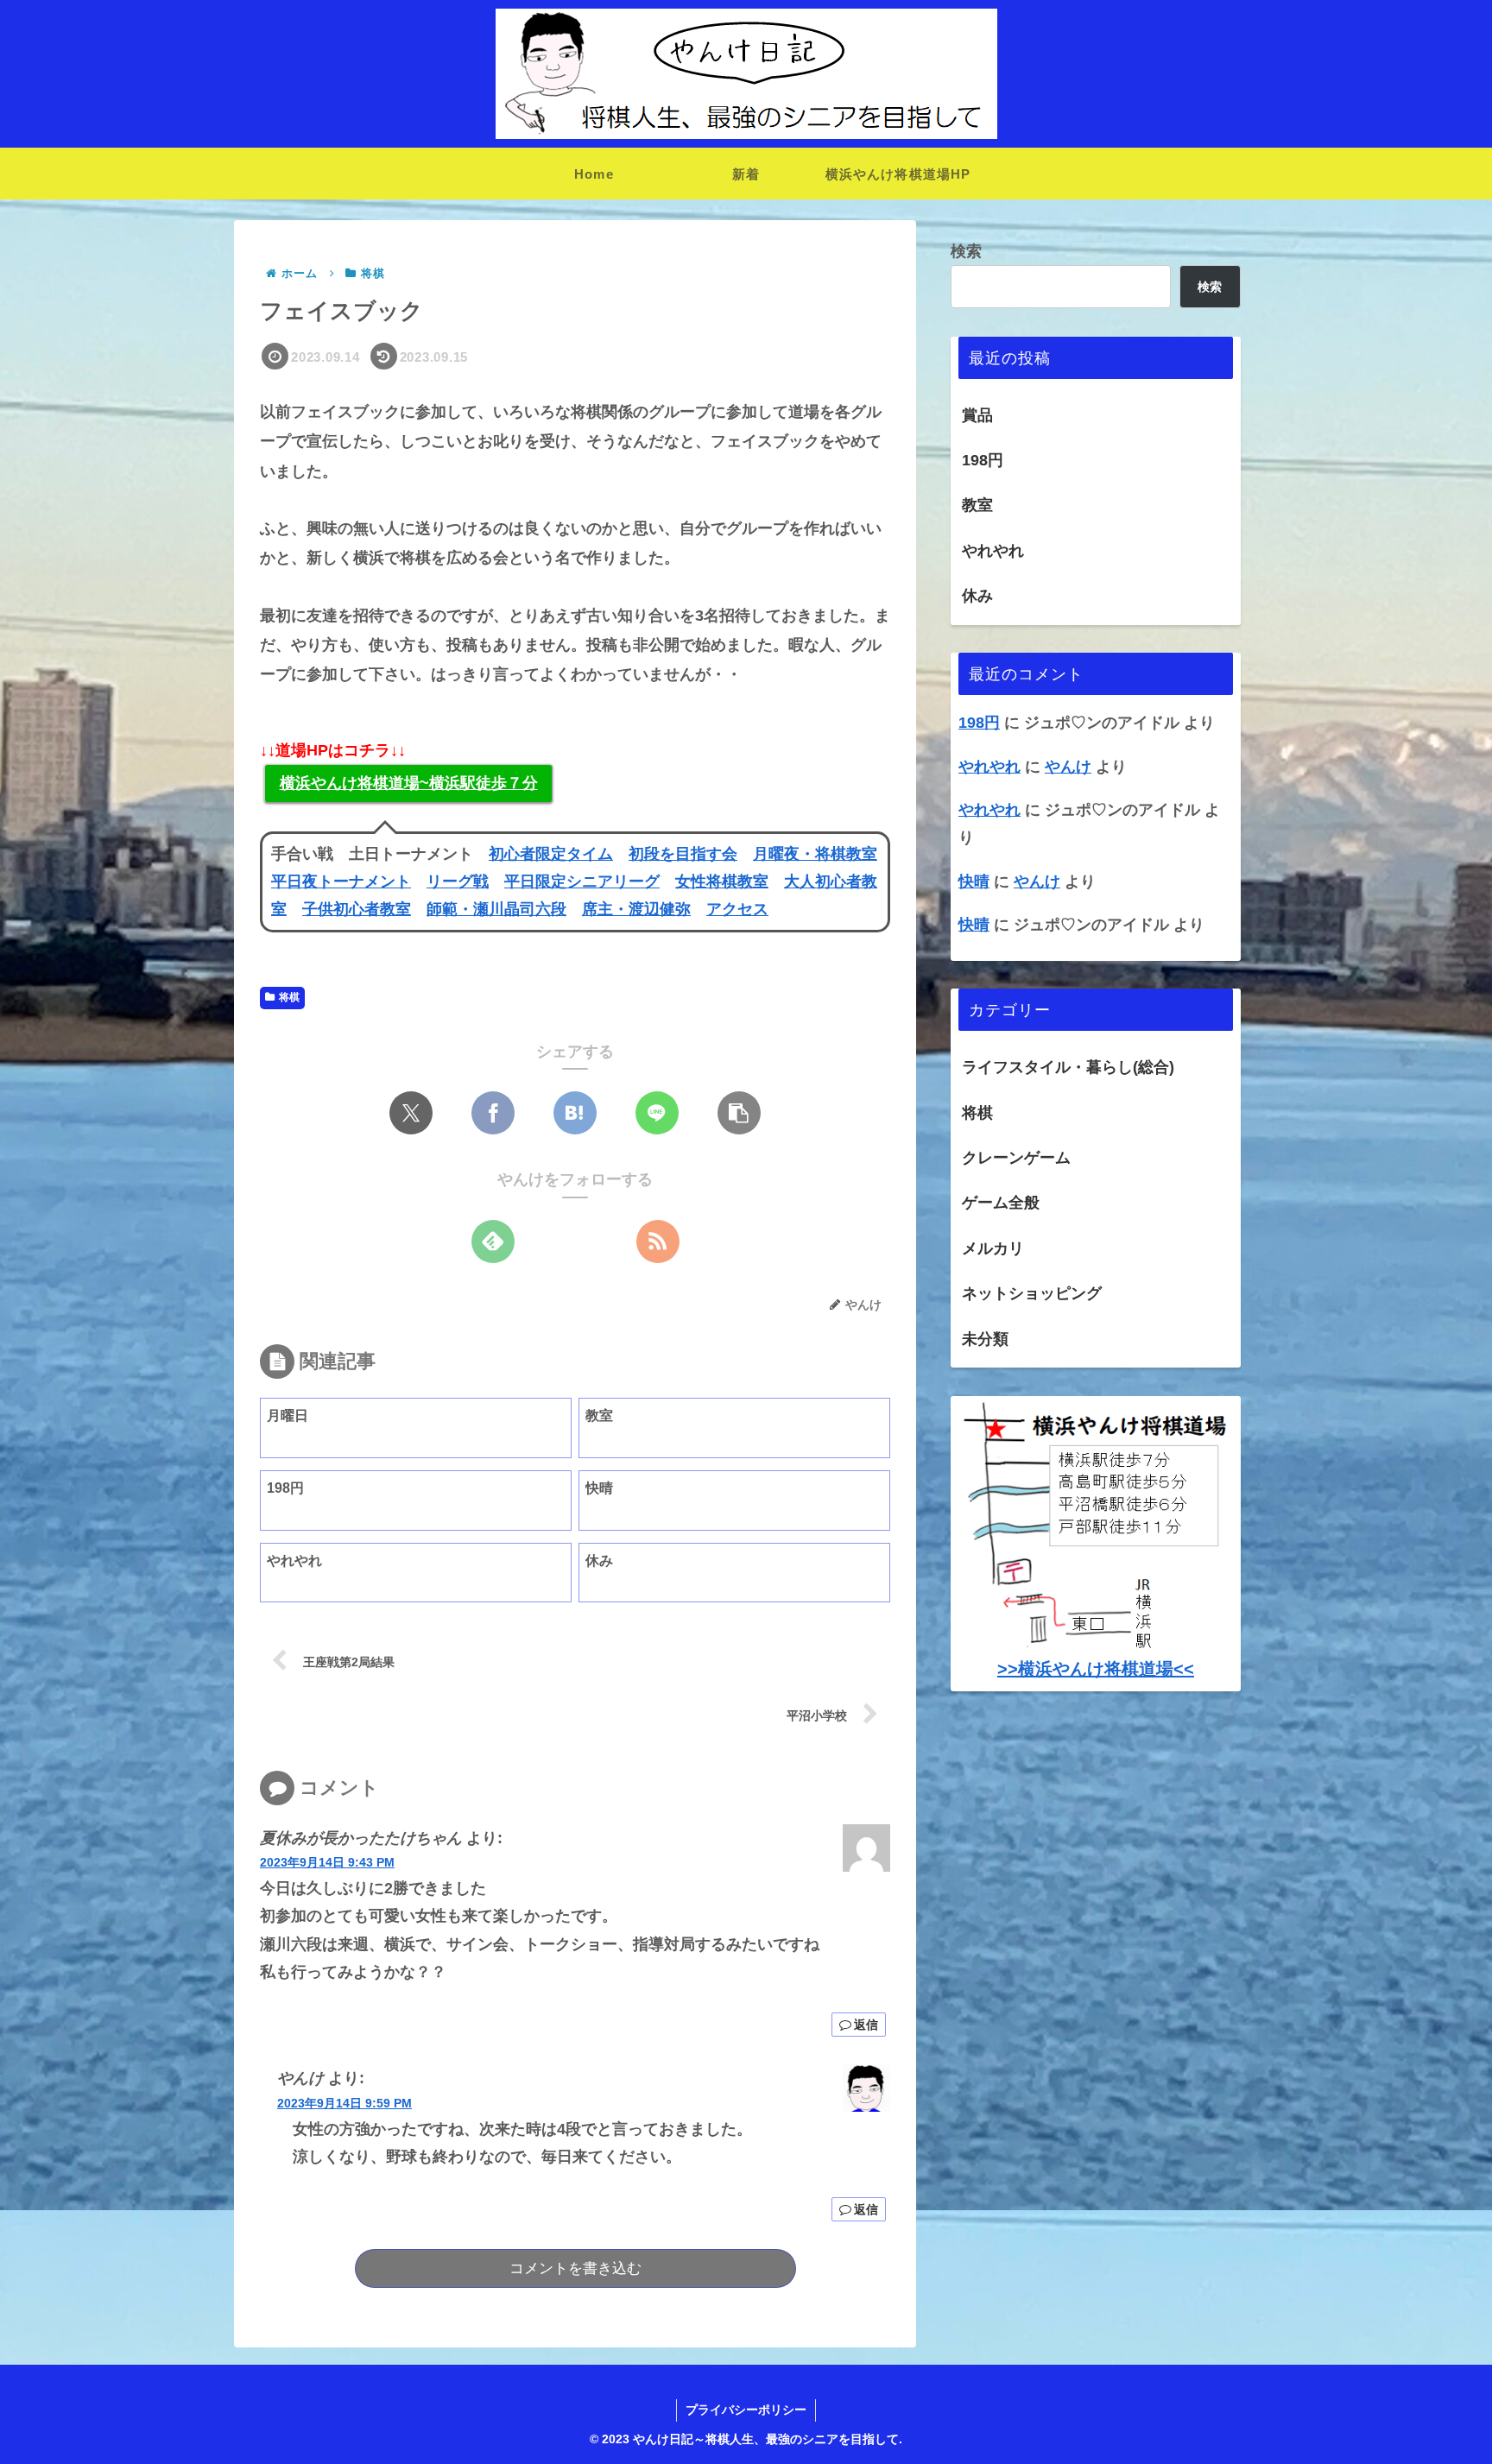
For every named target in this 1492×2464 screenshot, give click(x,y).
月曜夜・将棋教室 (815, 854)
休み (977, 596)
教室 (977, 505)
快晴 (974, 881)
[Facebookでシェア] (493, 1113)
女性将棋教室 (722, 881)
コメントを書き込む (575, 2268)
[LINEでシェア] (657, 1113)
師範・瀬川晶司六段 (496, 909)
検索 (966, 251)
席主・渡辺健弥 (636, 909)
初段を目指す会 (683, 854)
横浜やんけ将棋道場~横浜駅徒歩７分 (409, 783)
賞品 (977, 415)
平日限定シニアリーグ (582, 881)
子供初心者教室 (357, 909)
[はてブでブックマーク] (575, 1113)
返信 (866, 2025)
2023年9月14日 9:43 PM (327, 1862)
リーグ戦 (458, 881)
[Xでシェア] (411, 1113)
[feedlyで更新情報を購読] (493, 1241)
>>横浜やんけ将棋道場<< (1096, 1669)
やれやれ (993, 551)
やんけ (1068, 767)
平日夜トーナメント (341, 881)
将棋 (289, 997)
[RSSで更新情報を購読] (658, 1241)
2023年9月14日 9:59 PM (345, 2103)
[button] (739, 1113)
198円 (983, 460)
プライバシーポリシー (746, 2410)
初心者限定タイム (551, 854)
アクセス (737, 909)
